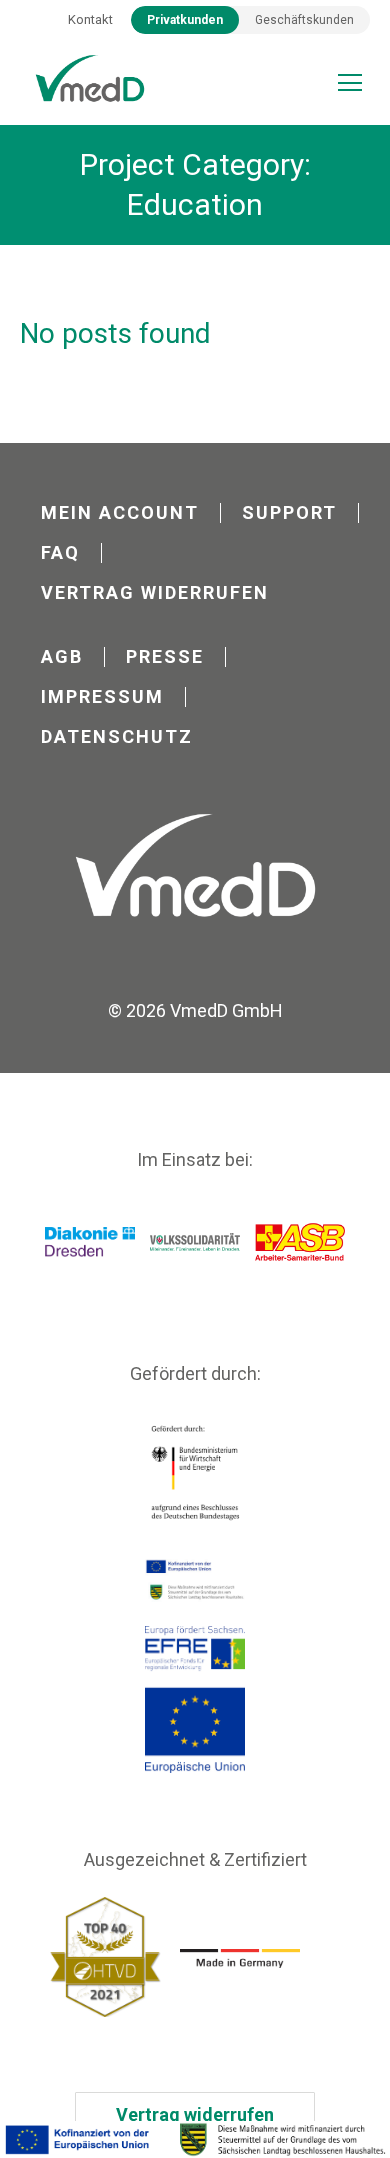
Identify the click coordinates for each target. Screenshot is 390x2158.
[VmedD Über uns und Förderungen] (195, 2139)
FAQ (60, 553)
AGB (62, 657)
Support (289, 513)
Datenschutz (117, 737)
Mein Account (120, 513)
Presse (165, 657)
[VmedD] (90, 79)
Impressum (102, 697)
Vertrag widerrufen (155, 593)
